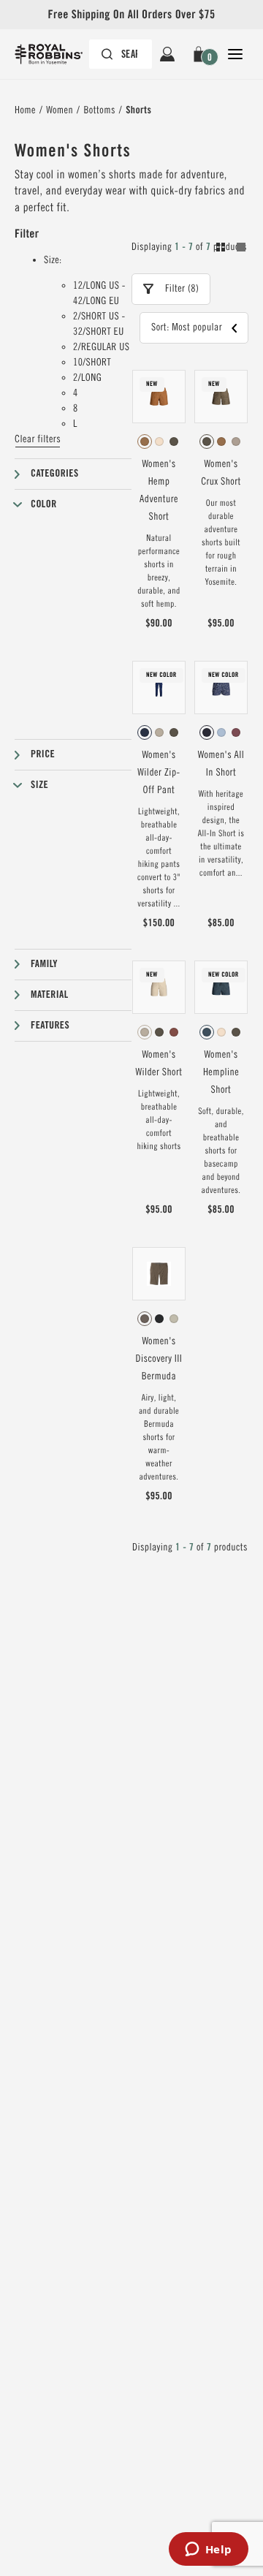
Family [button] (44, 964)
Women (60, 110)
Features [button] (50, 1026)
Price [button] (43, 754)
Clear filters (38, 439)
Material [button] (50, 995)
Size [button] (39, 785)
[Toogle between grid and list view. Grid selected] (231, 249)
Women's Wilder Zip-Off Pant (159, 773)
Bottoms (99, 110)
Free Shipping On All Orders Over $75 (131, 14)
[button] (201, 54)
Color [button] (44, 504)
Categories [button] (55, 474)
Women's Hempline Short (221, 1072)
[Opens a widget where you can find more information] (208, 2550)
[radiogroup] (159, 442)
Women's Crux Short (221, 473)
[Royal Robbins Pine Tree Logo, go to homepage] (56, 54)
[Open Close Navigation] (235, 54)
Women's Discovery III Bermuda (159, 1359)
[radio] (145, 442)
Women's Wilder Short (159, 1064)
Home (25, 110)
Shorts (138, 110)
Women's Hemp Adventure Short (159, 490)
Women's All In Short (221, 764)
